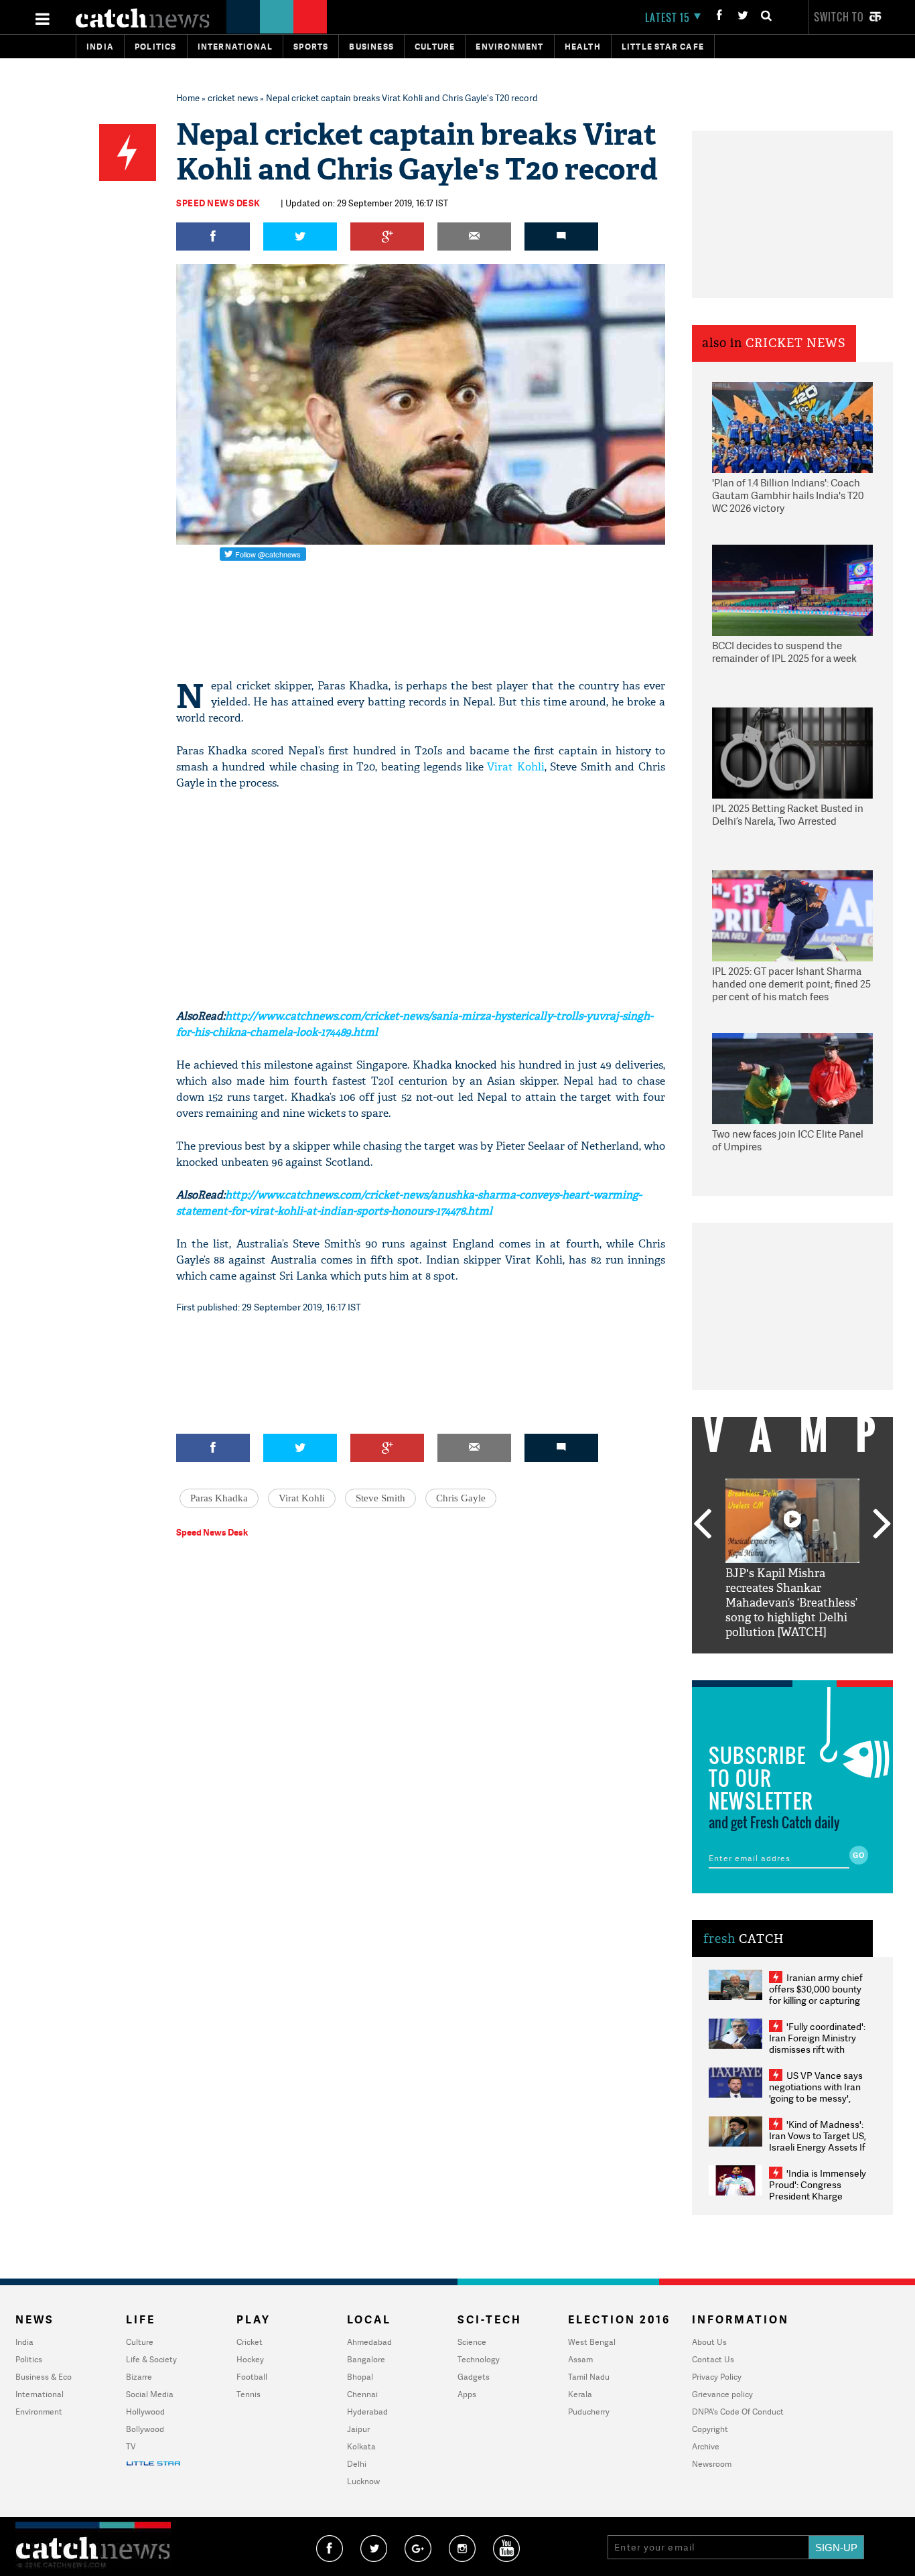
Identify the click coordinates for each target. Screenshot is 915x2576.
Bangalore (366, 2359)
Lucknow (363, 2481)
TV (131, 2446)
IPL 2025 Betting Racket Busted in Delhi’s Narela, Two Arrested (788, 815)
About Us (709, 2342)
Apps (467, 2394)
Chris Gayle (461, 1498)
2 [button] (772, 1664)
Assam (580, 2359)
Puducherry (589, 2412)
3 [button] (792, 1664)
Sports (311, 47)
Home (188, 98)
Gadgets (474, 2377)
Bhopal (360, 2377)
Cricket (250, 2342)
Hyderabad (367, 2412)
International (40, 2394)
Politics (156, 47)
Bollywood (145, 2429)
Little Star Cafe (663, 47)
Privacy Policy (717, 2377)
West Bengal (592, 2342)
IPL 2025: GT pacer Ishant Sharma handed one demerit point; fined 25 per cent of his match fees (791, 984)
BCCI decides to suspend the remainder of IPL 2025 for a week (784, 652)
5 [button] (833, 1664)
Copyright (710, 2429)
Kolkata (361, 2446)
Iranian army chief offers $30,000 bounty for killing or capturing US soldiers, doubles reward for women (816, 2000)
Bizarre (139, 2377)
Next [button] (882, 1525)
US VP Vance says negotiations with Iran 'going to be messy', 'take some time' (816, 2092)
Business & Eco (44, 2377)
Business (371, 47)
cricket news (233, 98)
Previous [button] (702, 1525)
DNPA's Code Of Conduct (738, 2412)
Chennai (362, 2394)
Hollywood (145, 2412)
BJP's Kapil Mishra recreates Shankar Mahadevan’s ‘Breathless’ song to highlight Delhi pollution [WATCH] (791, 1603)
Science (472, 2342)
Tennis (249, 2394)
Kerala (580, 2394)
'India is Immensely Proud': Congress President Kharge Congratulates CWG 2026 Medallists (818, 2196)
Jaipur (358, 2429)
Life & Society (151, 2359)
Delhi (357, 2464)
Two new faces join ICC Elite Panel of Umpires (788, 1141)
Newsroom (712, 2464)
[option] (792, 1559)
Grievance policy (722, 2394)
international (235, 47)
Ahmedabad (369, 2342)
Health (583, 47)
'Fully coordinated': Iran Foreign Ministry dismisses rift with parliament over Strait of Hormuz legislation (817, 2049)
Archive (706, 2446)
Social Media (150, 2394)
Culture (435, 47)
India (100, 47)
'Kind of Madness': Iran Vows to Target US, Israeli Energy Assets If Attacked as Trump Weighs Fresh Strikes (818, 2147)
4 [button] (813, 1664)
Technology (479, 2359)
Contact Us (713, 2359)
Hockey (250, 2359)
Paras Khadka (219, 1498)
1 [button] (752, 1664)
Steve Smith (380, 1498)
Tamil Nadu (589, 2377)
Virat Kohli (516, 767)
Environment (509, 47)
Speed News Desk (218, 203)
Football (252, 2377)
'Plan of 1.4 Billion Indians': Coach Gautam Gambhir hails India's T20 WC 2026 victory (788, 496)
